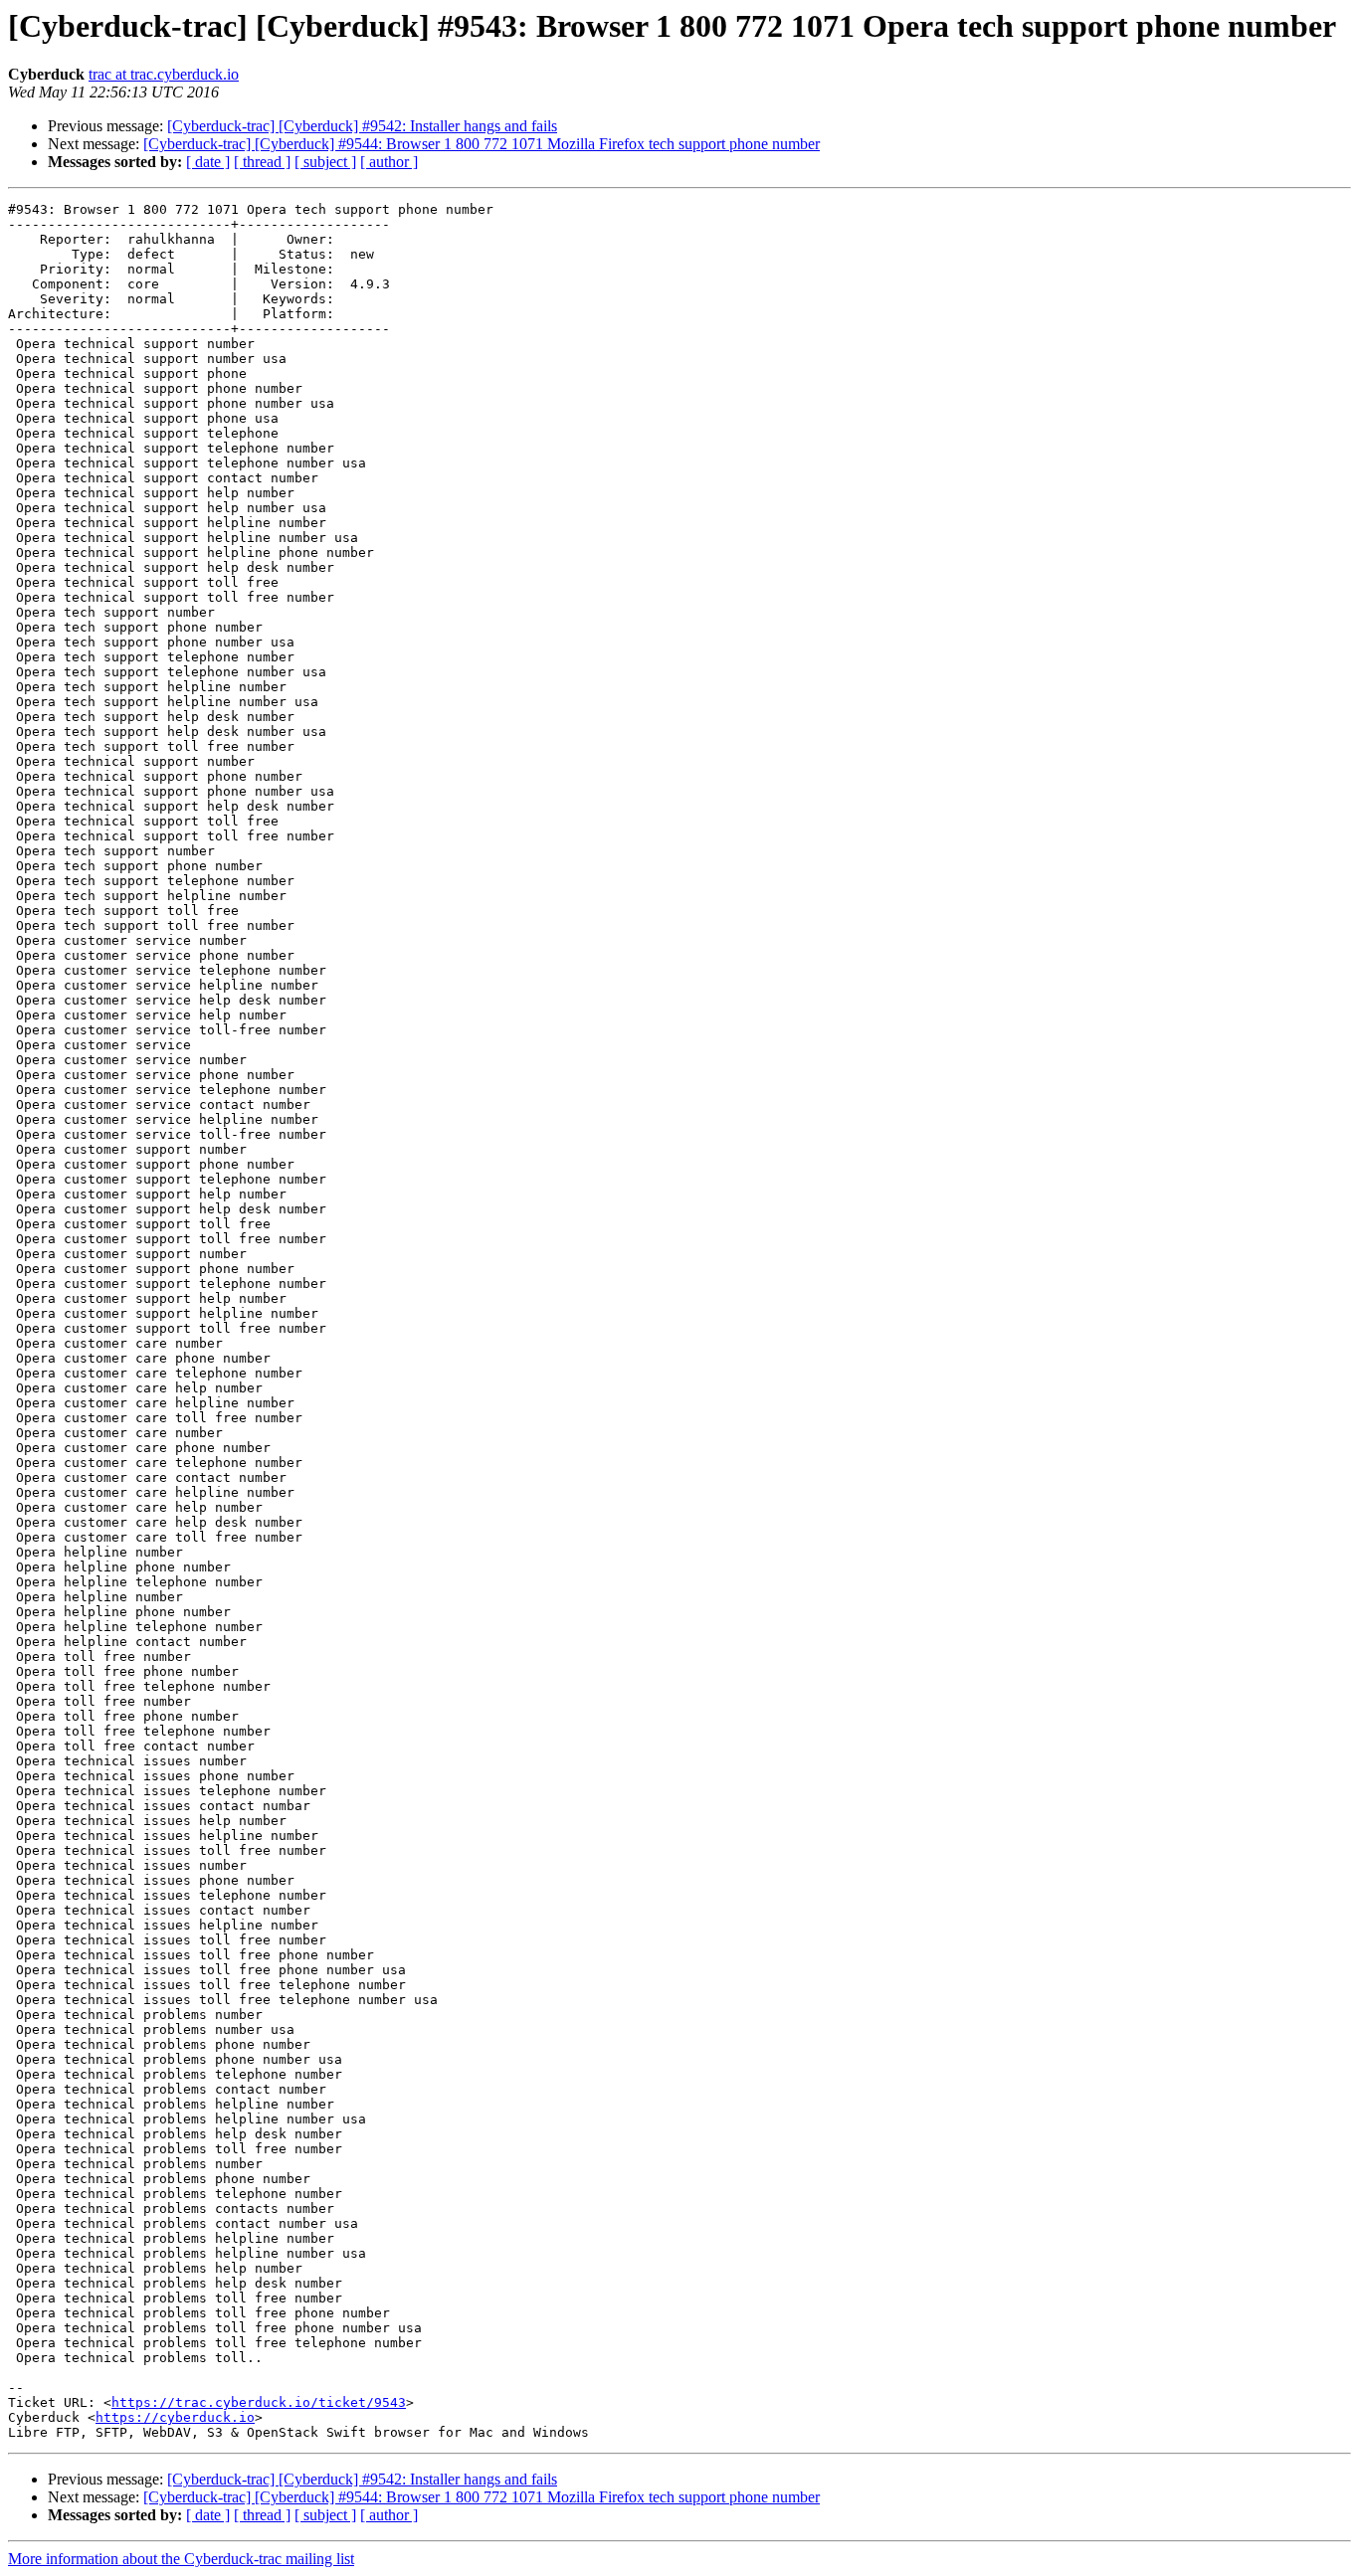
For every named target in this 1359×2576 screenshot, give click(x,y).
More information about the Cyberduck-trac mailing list (181, 2559)
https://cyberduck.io (175, 2417)
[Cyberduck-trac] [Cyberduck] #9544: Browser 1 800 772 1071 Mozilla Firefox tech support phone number (482, 144)
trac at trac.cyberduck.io (164, 74)
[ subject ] (325, 162)
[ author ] (389, 162)
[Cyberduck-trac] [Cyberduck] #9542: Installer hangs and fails (362, 126)
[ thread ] (262, 162)
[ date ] (208, 162)
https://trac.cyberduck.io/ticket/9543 (259, 2402)
